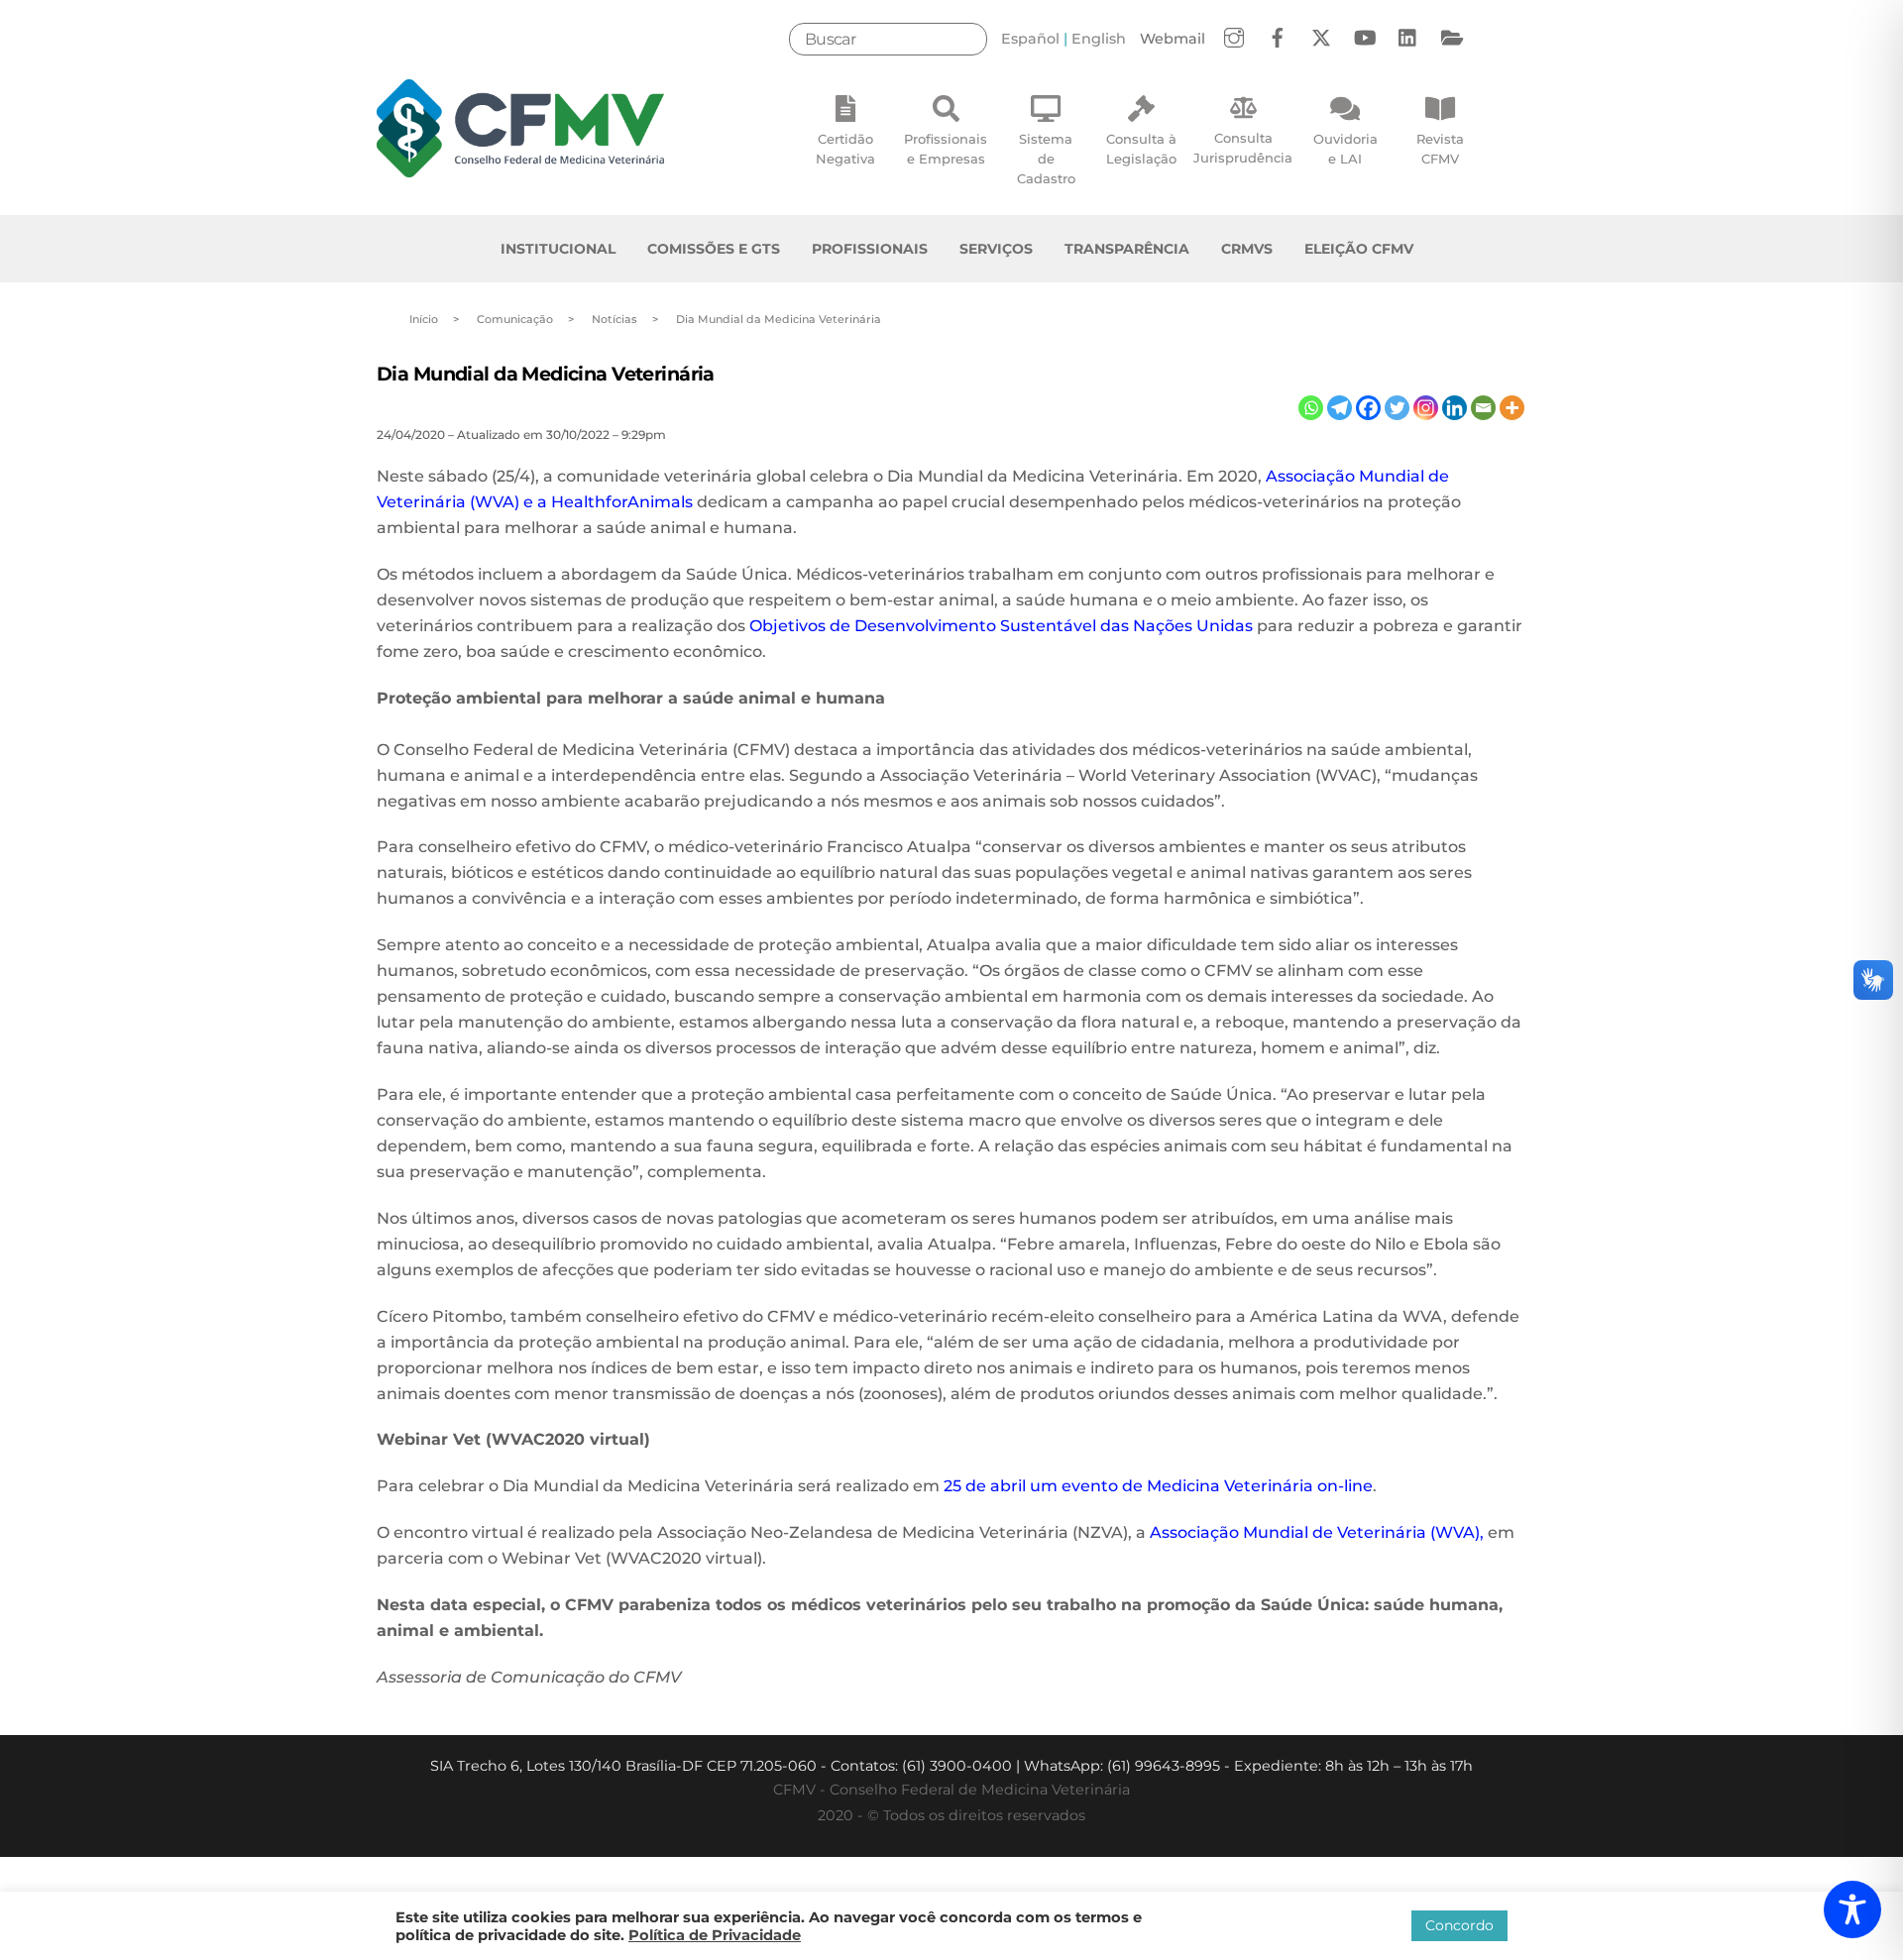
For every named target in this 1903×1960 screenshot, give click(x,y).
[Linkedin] (1455, 408)
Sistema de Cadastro (1046, 159)
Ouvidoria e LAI (1345, 149)
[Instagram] (1426, 408)
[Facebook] (1368, 408)
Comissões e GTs (714, 249)
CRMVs (1247, 249)
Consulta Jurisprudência (1243, 148)
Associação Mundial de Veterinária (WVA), (1317, 1532)
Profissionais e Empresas (946, 149)
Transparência (1127, 249)
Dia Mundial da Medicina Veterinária (546, 374)
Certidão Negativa (845, 149)
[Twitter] (1397, 408)
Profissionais (870, 249)
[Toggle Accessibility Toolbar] (1852, 1909)
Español (1030, 39)
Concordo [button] (1459, 1925)
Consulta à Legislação (1141, 149)
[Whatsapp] (1311, 408)
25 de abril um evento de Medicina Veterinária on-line (1156, 1486)
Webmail (1173, 39)
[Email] (1483, 408)
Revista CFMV (1440, 149)
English (1099, 39)
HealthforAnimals (622, 502)
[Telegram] (1340, 408)
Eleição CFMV (1359, 249)
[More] (1512, 408)
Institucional (558, 249)
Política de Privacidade (715, 1935)
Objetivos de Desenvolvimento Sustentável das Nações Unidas (1001, 626)
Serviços (996, 249)
